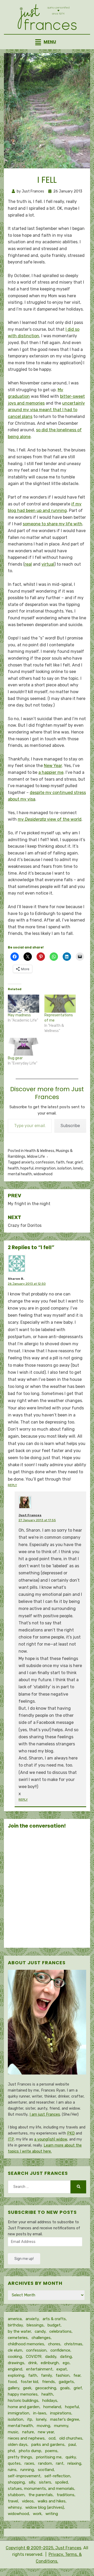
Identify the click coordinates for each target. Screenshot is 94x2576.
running (27, 2470)
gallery (13, 2388)
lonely (78, 1168)
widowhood (43, 1174)
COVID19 (34, 2357)
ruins (12, 2470)
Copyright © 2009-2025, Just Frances (43, 2548)
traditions (66, 2495)
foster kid (29, 2382)
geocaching (46, 2388)
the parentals (41, 2495)
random (45, 2463)
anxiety (28, 1162)
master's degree (65, 2419)
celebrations (60, 2331)
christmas (73, 2344)
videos (28, 2501)
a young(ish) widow (51, 2139)
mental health (20, 1174)
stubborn (16, 2495)
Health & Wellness (39, 1151)
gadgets (66, 2382)
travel (13, 2501)
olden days (18, 2445)
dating (66, 2357)
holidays (50, 2401)
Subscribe (70, 1126)
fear (70, 1162)
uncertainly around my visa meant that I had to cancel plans (46, 410)
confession (45, 1162)
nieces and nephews (26, 2438)
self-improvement (24, 2476)
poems (51, 2451)
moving (43, 2426)
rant (60, 2463)
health (13, 1168)
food (12, 2382)
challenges (41, 2338)
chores (54, 2344)
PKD (71, 2133)
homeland (52, 2407)
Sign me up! (24, 2259)
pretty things (20, 2457)
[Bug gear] (23, 1047)
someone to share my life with (52, 524)
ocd (52, 2438)
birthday (15, 2325)
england (15, 2369)
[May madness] (23, 1004)
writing (52, 2514)
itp (30, 2419)
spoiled (61, 2482)
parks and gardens (48, 2445)
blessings (35, 2325)
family (46, 2375)
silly (32, 2482)
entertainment (39, 2369)
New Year (53, 766)
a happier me (51, 772)
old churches (71, 2438)
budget (54, 2325)
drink (33, 2363)
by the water (19, 2331)
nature (28, 2432)
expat (62, 2369)
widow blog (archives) (45, 2507)
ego (66, 2363)
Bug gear (15, 1058)
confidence (60, 2350)
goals (65, 2388)
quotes (14, 2463)
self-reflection (57, 2476)
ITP (11, 2139)
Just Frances (30, 1515)
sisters (45, 2482)
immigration (45, 1168)
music (13, 2432)
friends (48, 2382)
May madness (19, 1015)
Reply (12, 1485)
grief (79, 1162)
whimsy (15, 2507)
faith (60, 1162)
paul (72, 2445)
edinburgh (50, 2363)
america (15, 2319)
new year (46, 2432)
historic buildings (23, 2401)
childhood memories (26, 2344)
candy (40, 2331)
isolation (64, 1168)
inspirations (61, 2413)
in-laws (40, 2413)
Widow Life (36, 1157)
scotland (46, 2470)
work (37, 2514)
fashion (63, 2375)
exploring (16, 2375)
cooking (15, 2357)
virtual (48, 564)
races (29, 2463)
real (28, 564)
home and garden (24, 2407)
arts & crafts (54, 2319)
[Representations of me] (60, 1004)
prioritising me (49, 2457)
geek (27, 2388)
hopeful (27, 1168)
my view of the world (50, 819)
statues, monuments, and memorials (41, 2489)
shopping (16, 2482)
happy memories (23, 2394)
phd (11, 2451)
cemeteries (18, 2338)
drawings (16, 2363)
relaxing (74, 2463)
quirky (71, 2457)
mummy (61, 2426)
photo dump (30, 2451)
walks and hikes (52, 2501)
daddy (51, 2357)
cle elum (15, 2350)
